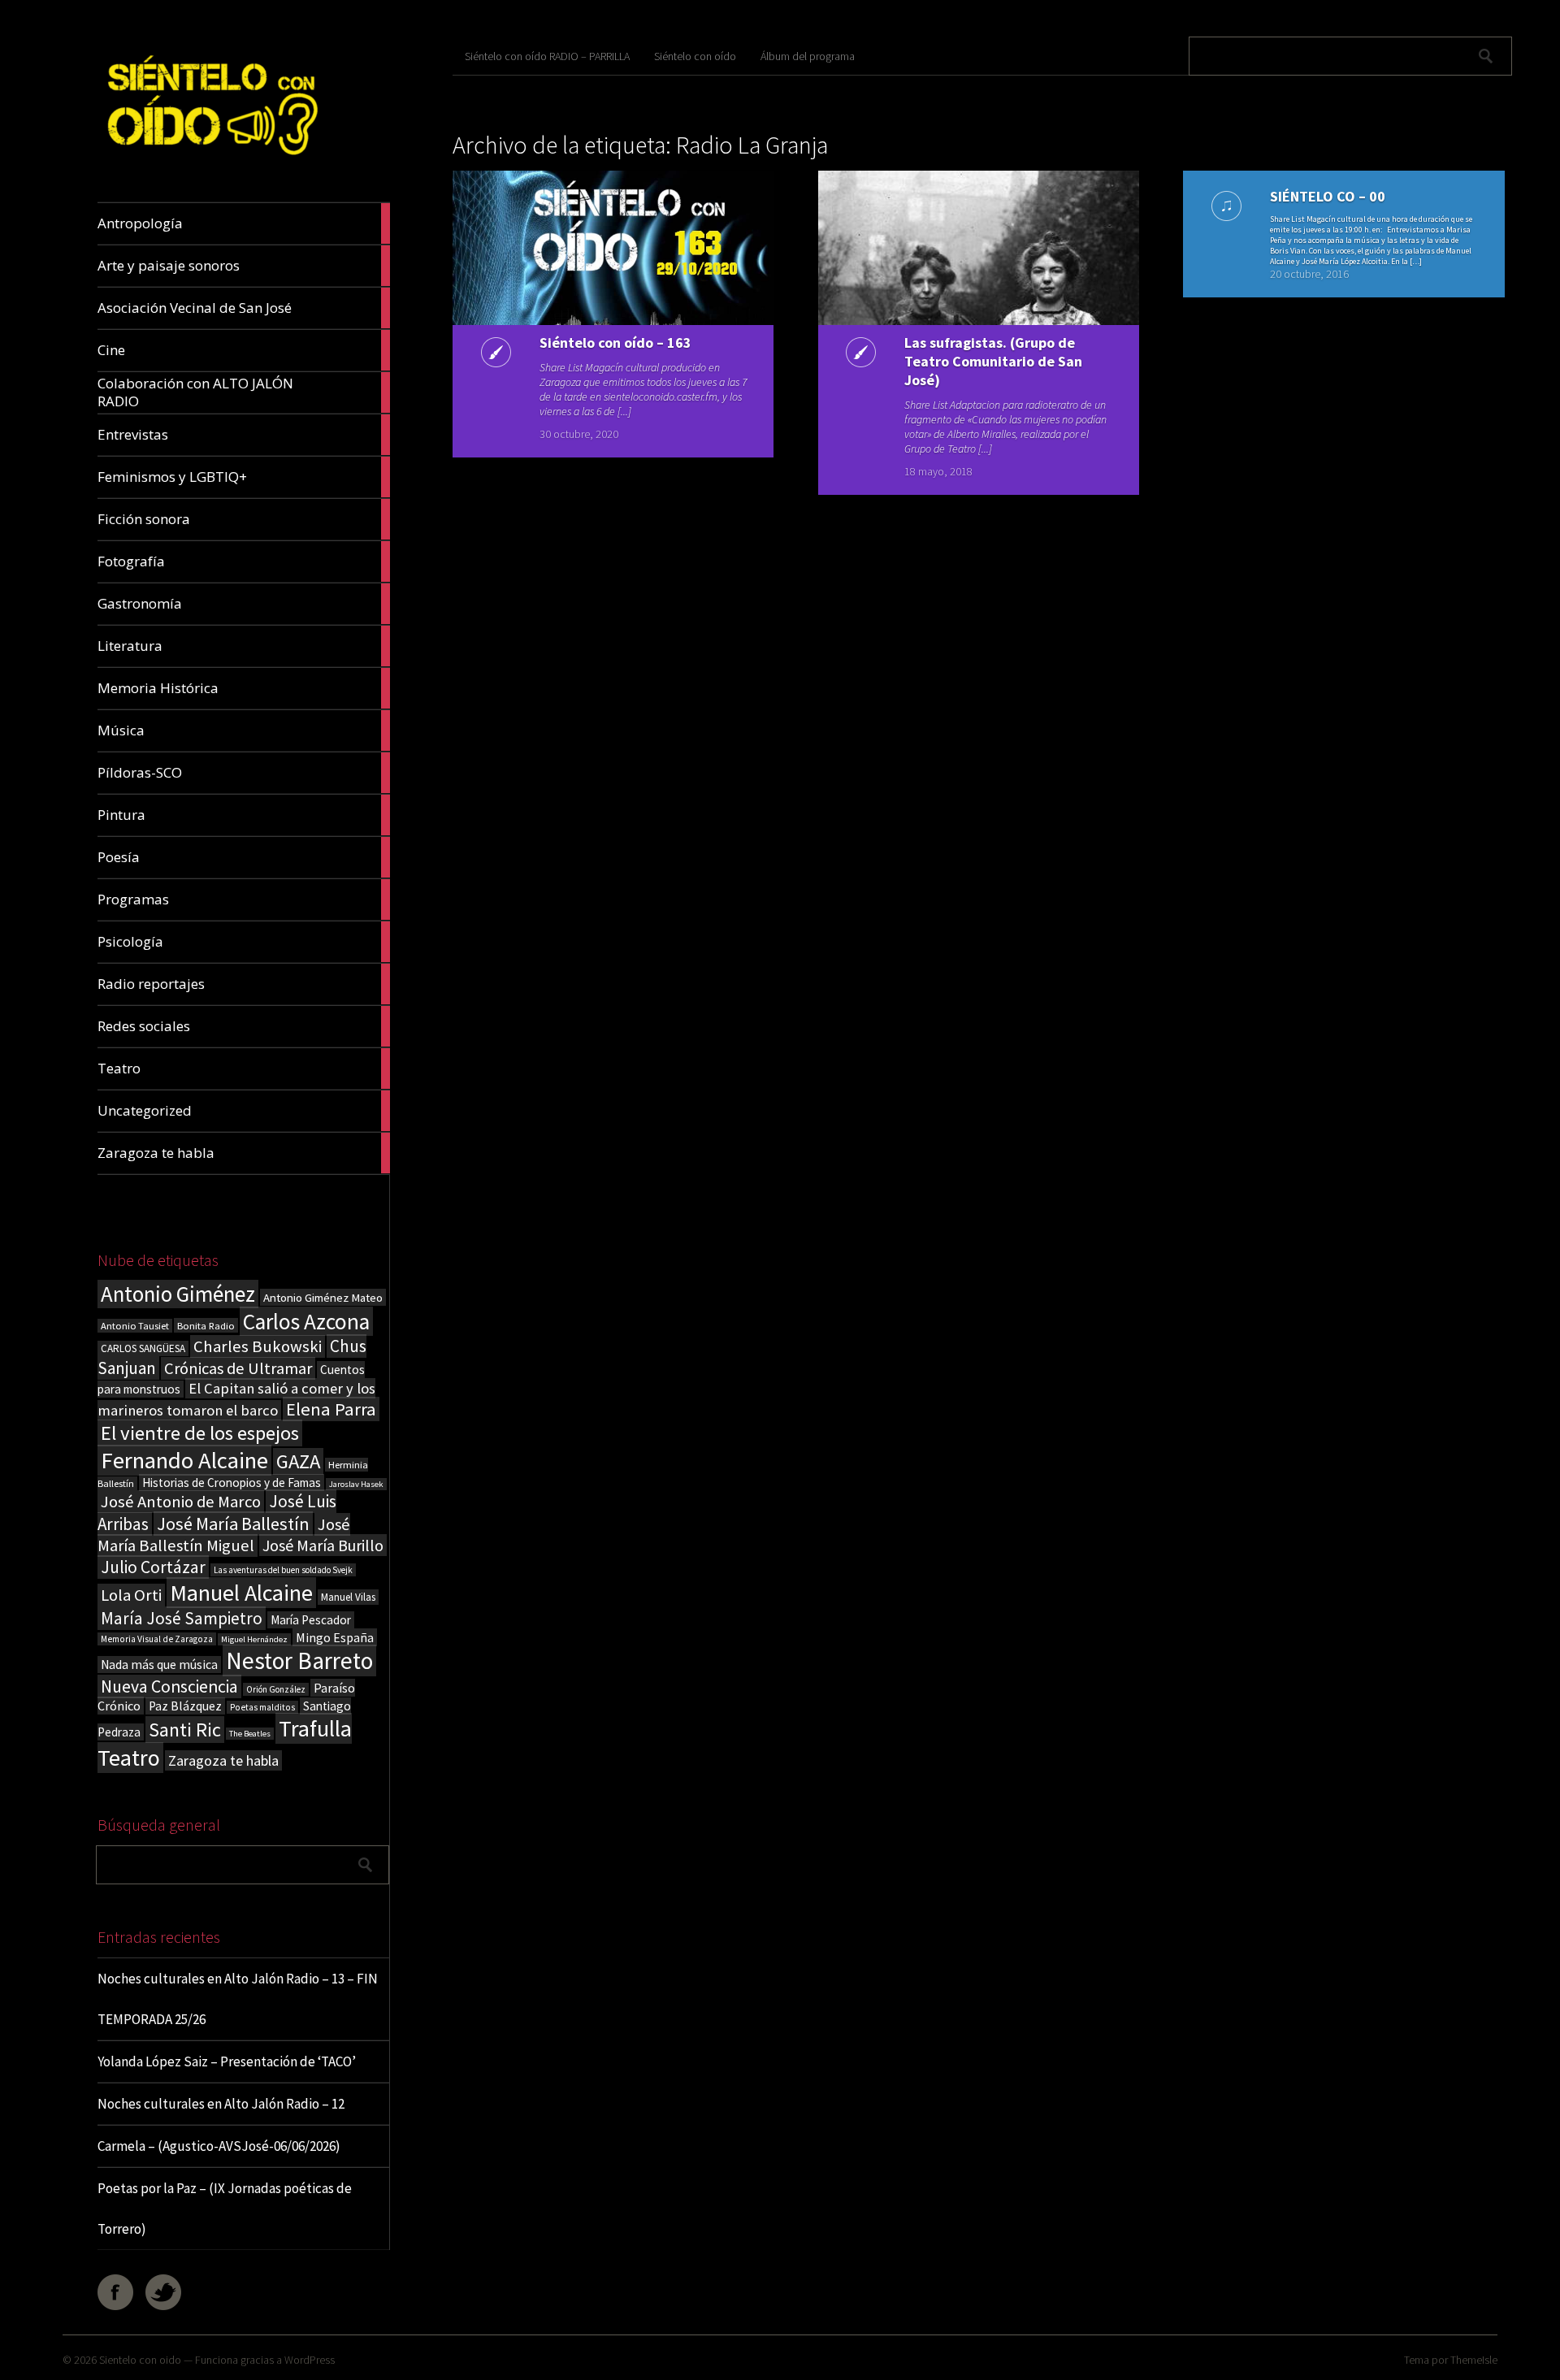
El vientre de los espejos (200, 1433)
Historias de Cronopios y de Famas (232, 1483)
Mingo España (335, 1637)
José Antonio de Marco (181, 1502)
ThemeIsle (1474, 2360)
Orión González (276, 1689)
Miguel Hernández (254, 1639)
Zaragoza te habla (223, 1760)
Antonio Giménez (178, 1294)
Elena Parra (331, 1409)
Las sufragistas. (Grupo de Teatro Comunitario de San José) (993, 361)
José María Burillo (323, 1545)
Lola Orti (131, 1595)
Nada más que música (159, 1665)
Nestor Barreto (299, 1660)
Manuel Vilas (348, 1597)
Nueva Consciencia (169, 1686)
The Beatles (250, 1734)
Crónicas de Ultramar (238, 1368)
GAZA (298, 1461)
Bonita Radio (206, 1325)
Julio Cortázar (153, 1567)
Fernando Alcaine (184, 1460)
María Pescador (311, 1620)
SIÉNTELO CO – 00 (1328, 196)
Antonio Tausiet (135, 1326)
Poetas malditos (262, 1707)
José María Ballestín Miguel (224, 1535)
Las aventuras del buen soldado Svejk (283, 1570)
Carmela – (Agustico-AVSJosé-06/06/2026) (219, 2146)
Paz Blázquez (185, 1706)
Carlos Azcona (306, 1321)
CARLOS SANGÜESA (143, 1348)
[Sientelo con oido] (210, 164)
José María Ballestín (233, 1524)
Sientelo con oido (140, 2360)
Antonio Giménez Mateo (323, 1297)
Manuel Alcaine (241, 1593)
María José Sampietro (182, 1618)
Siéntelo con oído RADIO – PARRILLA (547, 56)
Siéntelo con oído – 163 (615, 342)
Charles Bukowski (258, 1346)
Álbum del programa (808, 56)
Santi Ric (185, 1730)
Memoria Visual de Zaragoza (157, 1639)
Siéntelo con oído (695, 56)
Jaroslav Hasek (356, 1484)
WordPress (310, 2360)
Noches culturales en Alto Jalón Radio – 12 (221, 2104)
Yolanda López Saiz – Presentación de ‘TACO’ (227, 2061)
